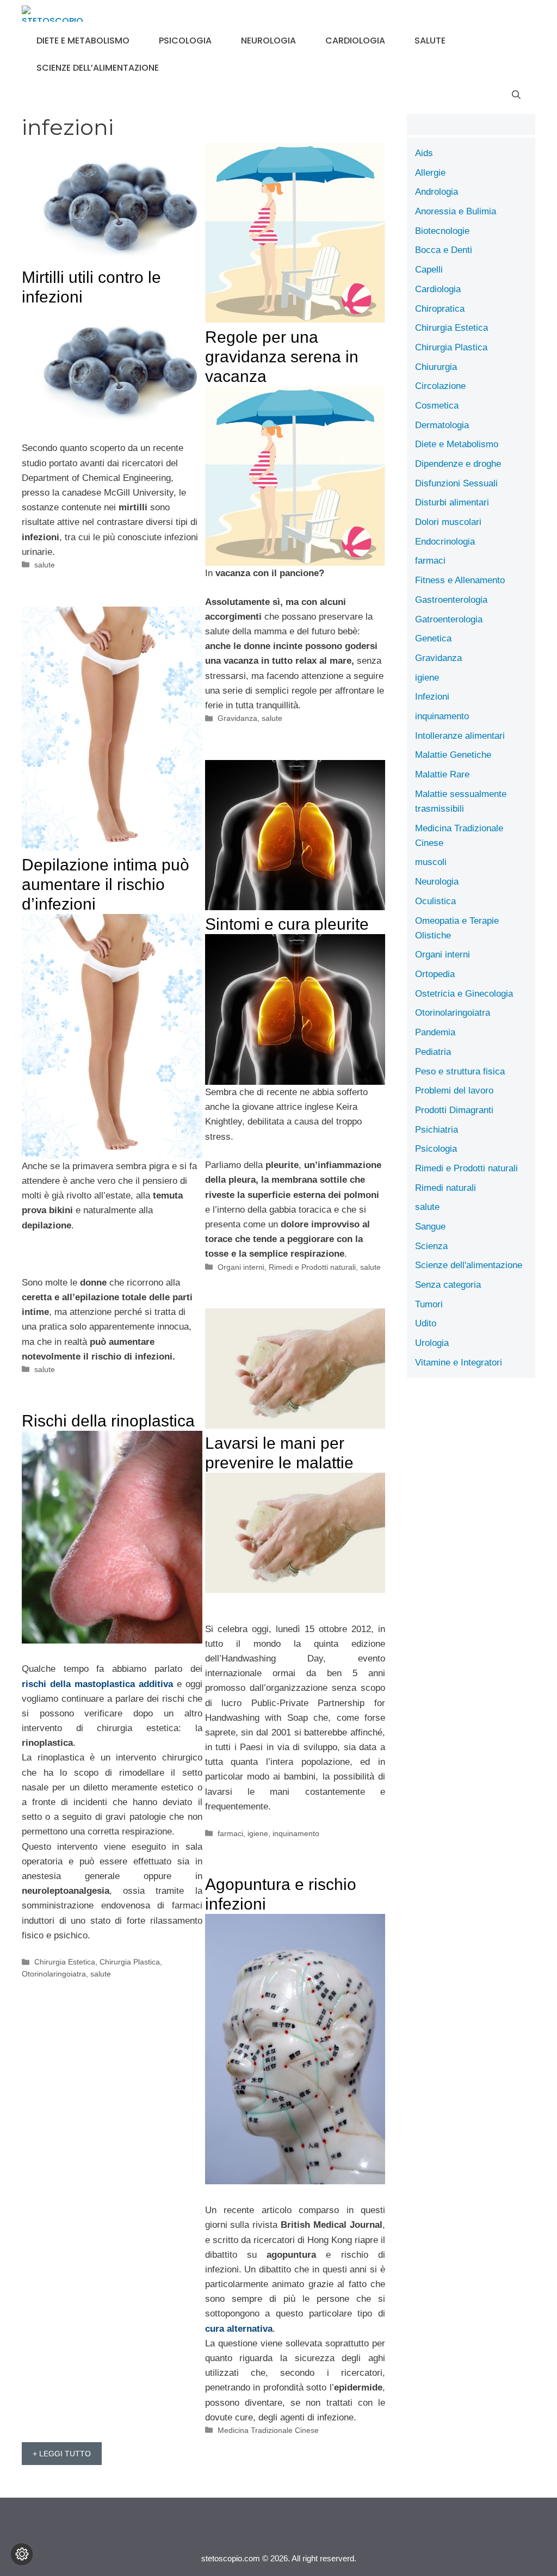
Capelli (429, 270)
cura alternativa (239, 2329)
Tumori (429, 1304)
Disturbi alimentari (452, 502)
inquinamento (296, 1833)
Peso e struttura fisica (460, 1071)
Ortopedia (435, 974)
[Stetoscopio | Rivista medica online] (52, 14)
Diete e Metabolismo (83, 41)
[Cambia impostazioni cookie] (22, 2554)
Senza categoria (448, 1285)
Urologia (432, 1343)
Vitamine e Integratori (459, 1363)
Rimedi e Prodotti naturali (312, 1267)
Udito (426, 1323)
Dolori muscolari (448, 522)
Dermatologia (442, 425)
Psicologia (185, 41)
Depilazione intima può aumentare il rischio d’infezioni (106, 884)
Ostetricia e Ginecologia (464, 994)
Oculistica (435, 901)
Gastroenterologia (451, 600)
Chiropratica (440, 309)
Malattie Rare (442, 774)
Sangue (430, 1227)
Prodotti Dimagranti (454, 1110)
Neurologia (268, 41)
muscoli (431, 862)
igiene (258, 1833)
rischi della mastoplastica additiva (97, 1684)
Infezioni (432, 697)
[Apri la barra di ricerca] (516, 95)
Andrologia (437, 192)
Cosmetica (437, 406)
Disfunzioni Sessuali (456, 483)
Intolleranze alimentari (460, 736)
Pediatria (433, 1052)
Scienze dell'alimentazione (469, 1265)
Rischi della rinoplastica (108, 1421)
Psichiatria (437, 1130)
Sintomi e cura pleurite (287, 924)
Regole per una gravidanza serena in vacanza (282, 357)
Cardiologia (355, 41)
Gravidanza (237, 718)
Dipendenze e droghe (458, 464)
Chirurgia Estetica (65, 1962)
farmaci (230, 1833)
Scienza (431, 1246)
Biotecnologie (442, 231)
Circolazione (440, 386)
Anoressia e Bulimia (456, 211)
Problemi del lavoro (454, 1091)
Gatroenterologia (449, 619)
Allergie (430, 173)
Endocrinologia (445, 542)
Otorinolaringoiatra (54, 1974)
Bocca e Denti (444, 250)
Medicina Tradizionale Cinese (268, 2430)
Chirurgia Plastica (130, 1962)
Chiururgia (436, 367)
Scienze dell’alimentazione (98, 68)
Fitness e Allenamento (460, 580)
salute (430, 41)
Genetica (433, 638)
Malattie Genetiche (453, 755)
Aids (424, 153)
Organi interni (241, 1267)
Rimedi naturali (445, 1188)
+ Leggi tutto (62, 2454)
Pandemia (435, 1032)
